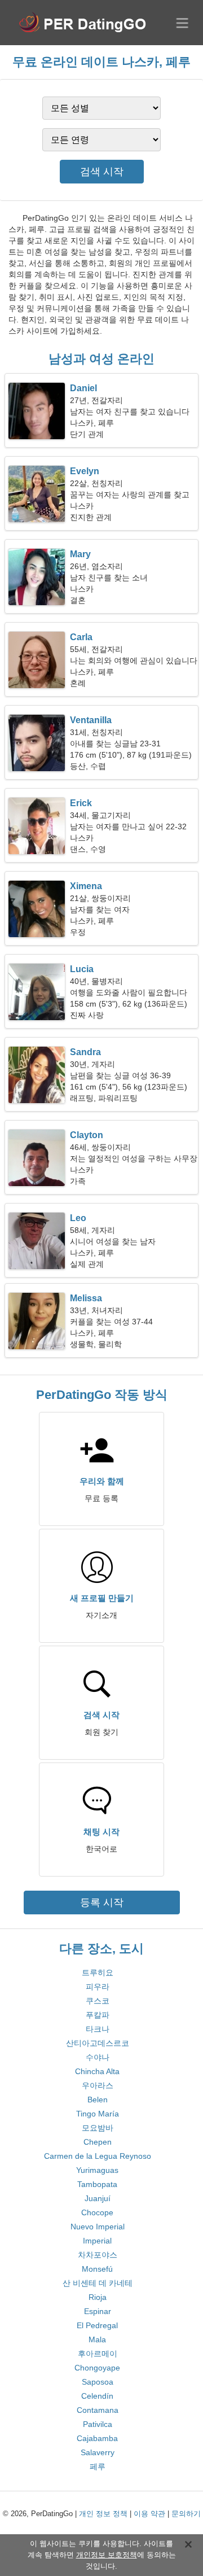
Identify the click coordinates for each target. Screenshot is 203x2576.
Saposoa (98, 2382)
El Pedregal (97, 2325)
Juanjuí (98, 2198)
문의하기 (186, 2514)
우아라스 (98, 2085)
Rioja (98, 2297)
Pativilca (98, 2424)
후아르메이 (98, 2354)
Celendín (97, 2396)
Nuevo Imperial (98, 2227)
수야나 (98, 2057)
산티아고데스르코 (98, 2043)
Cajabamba (97, 2438)
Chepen (98, 2142)
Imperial (97, 2241)
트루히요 (98, 1973)
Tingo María (98, 2114)
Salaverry (98, 2452)
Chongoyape (97, 2368)
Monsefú (97, 2269)
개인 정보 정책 (103, 2514)
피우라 (98, 1987)
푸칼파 (98, 2015)
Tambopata (97, 2184)
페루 (98, 2466)
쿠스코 (98, 2001)
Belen (98, 2100)
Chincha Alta (97, 2071)
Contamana (98, 2410)
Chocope (97, 2212)
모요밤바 (98, 2128)
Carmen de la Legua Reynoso (98, 2156)
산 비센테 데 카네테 (98, 2283)
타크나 (98, 2029)
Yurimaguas (97, 2170)
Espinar (98, 2311)
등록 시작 (102, 1903)
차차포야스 (98, 2255)
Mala (97, 2339)
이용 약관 (149, 2514)
